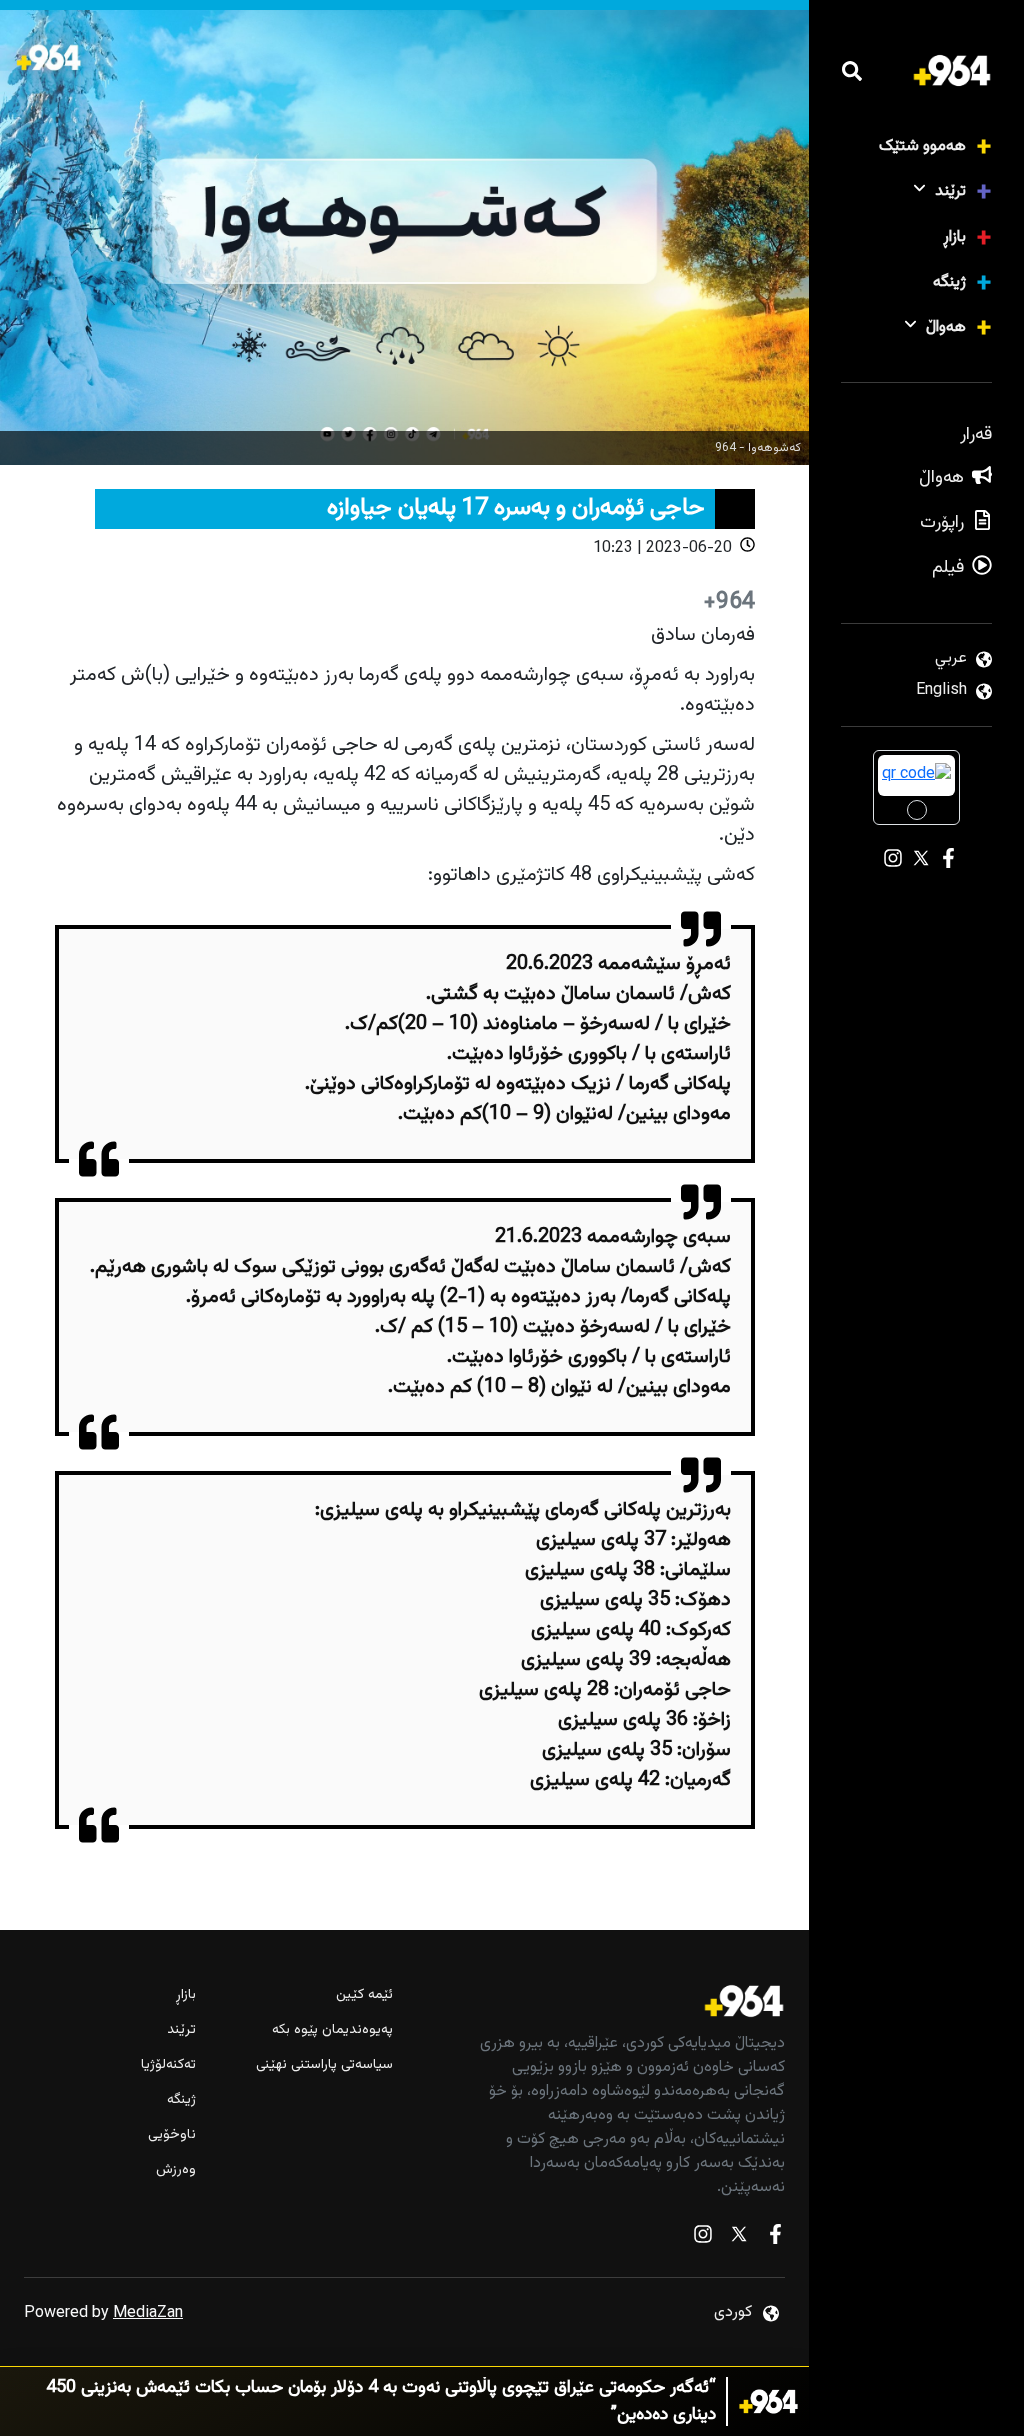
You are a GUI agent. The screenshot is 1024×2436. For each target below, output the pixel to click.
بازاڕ (954, 237)
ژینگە (949, 282)
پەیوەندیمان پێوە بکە (332, 2030)
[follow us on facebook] (775, 2238)
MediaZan (148, 2313)
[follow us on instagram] (703, 2238)
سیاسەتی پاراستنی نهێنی (324, 2065)
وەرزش (176, 2170)
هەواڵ (946, 327)
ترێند (950, 191)
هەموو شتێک (922, 146)
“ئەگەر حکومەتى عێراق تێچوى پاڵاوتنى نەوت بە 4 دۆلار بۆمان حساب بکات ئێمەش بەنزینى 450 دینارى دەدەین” (381, 2402)
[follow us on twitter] (739, 2238)
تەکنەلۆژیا (168, 2065)
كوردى (733, 2312)
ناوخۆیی (172, 2135)
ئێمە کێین (364, 1995)
